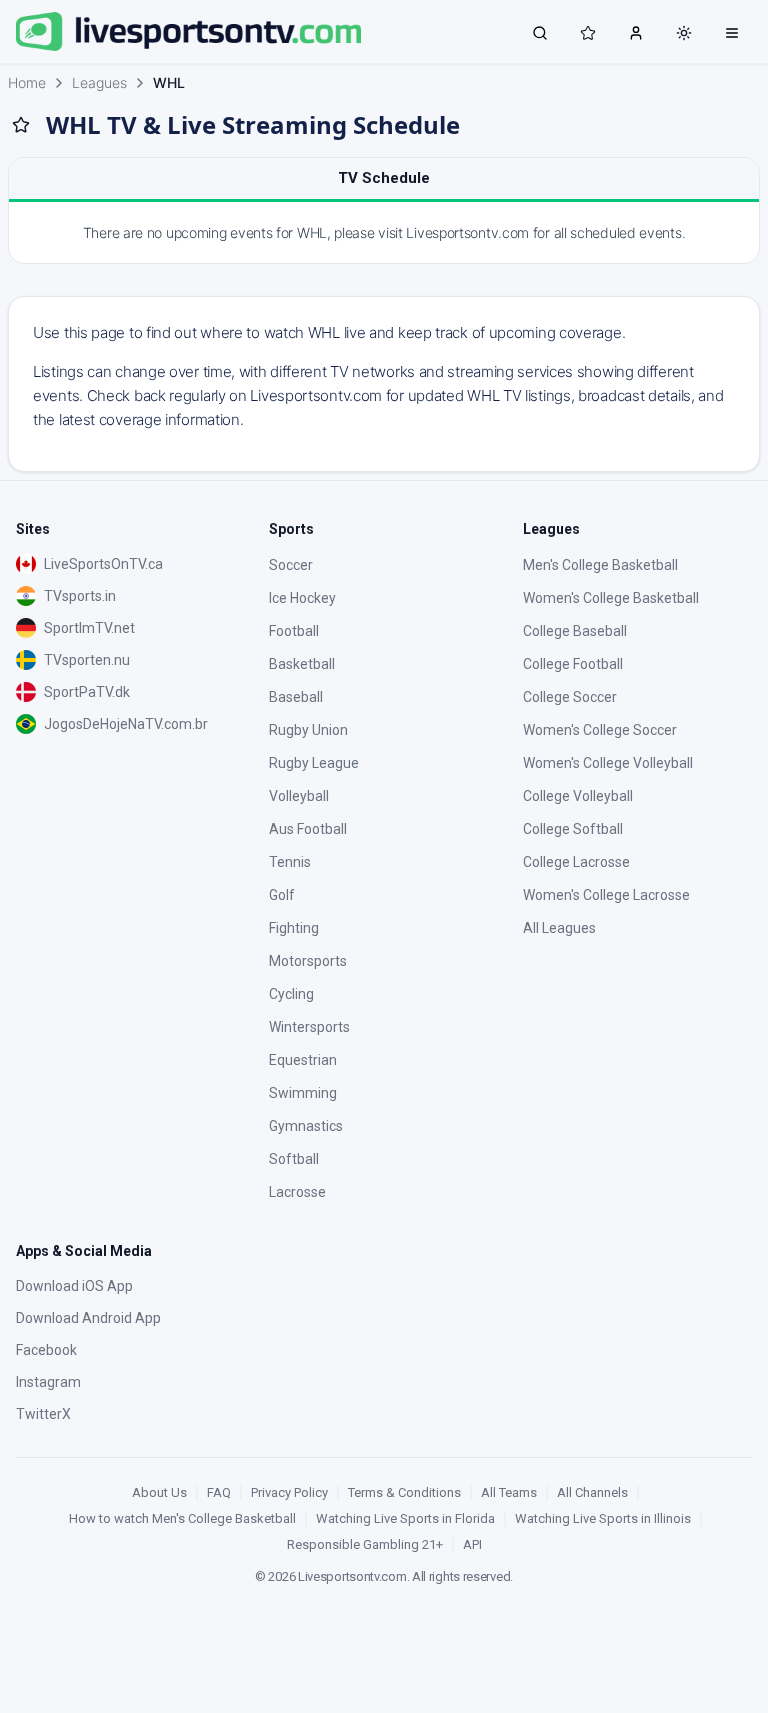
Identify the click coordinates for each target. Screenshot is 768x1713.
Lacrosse (297, 1192)
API (472, 1544)
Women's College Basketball (611, 598)
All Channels (592, 1492)
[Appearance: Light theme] (684, 33)
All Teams (509, 1492)
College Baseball (575, 631)
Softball (294, 1159)
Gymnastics (306, 1126)
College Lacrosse (576, 862)
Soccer (291, 565)
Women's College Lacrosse (606, 895)
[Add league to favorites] (21, 125)
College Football (573, 664)
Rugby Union (308, 730)
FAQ (219, 1492)
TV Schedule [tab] (384, 178)
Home (27, 82)
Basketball (302, 664)
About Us (159, 1492)
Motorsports (308, 961)
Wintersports (309, 1027)
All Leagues (559, 928)
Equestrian (303, 1060)
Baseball (296, 697)
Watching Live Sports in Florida (405, 1518)
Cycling (291, 994)
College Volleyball (578, 796)
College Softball (573, 829)
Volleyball (299, 796)
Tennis (290, 862)
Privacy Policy (289, 1492)
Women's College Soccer (600, 730)
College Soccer (570, 697)
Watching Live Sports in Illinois (603, 1518)
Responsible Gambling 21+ (365, 1544)
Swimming (303, 1093)
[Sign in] (636, 32)
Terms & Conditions (404, 1492)
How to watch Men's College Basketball (182, 1518)
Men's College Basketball (600, 565)
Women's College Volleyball (608, 763)
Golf (282, 895)
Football (294, 631)
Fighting (294, 928)
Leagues (99, 82)
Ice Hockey (302, 598)
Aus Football (308, 829)
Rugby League (314, 763)
